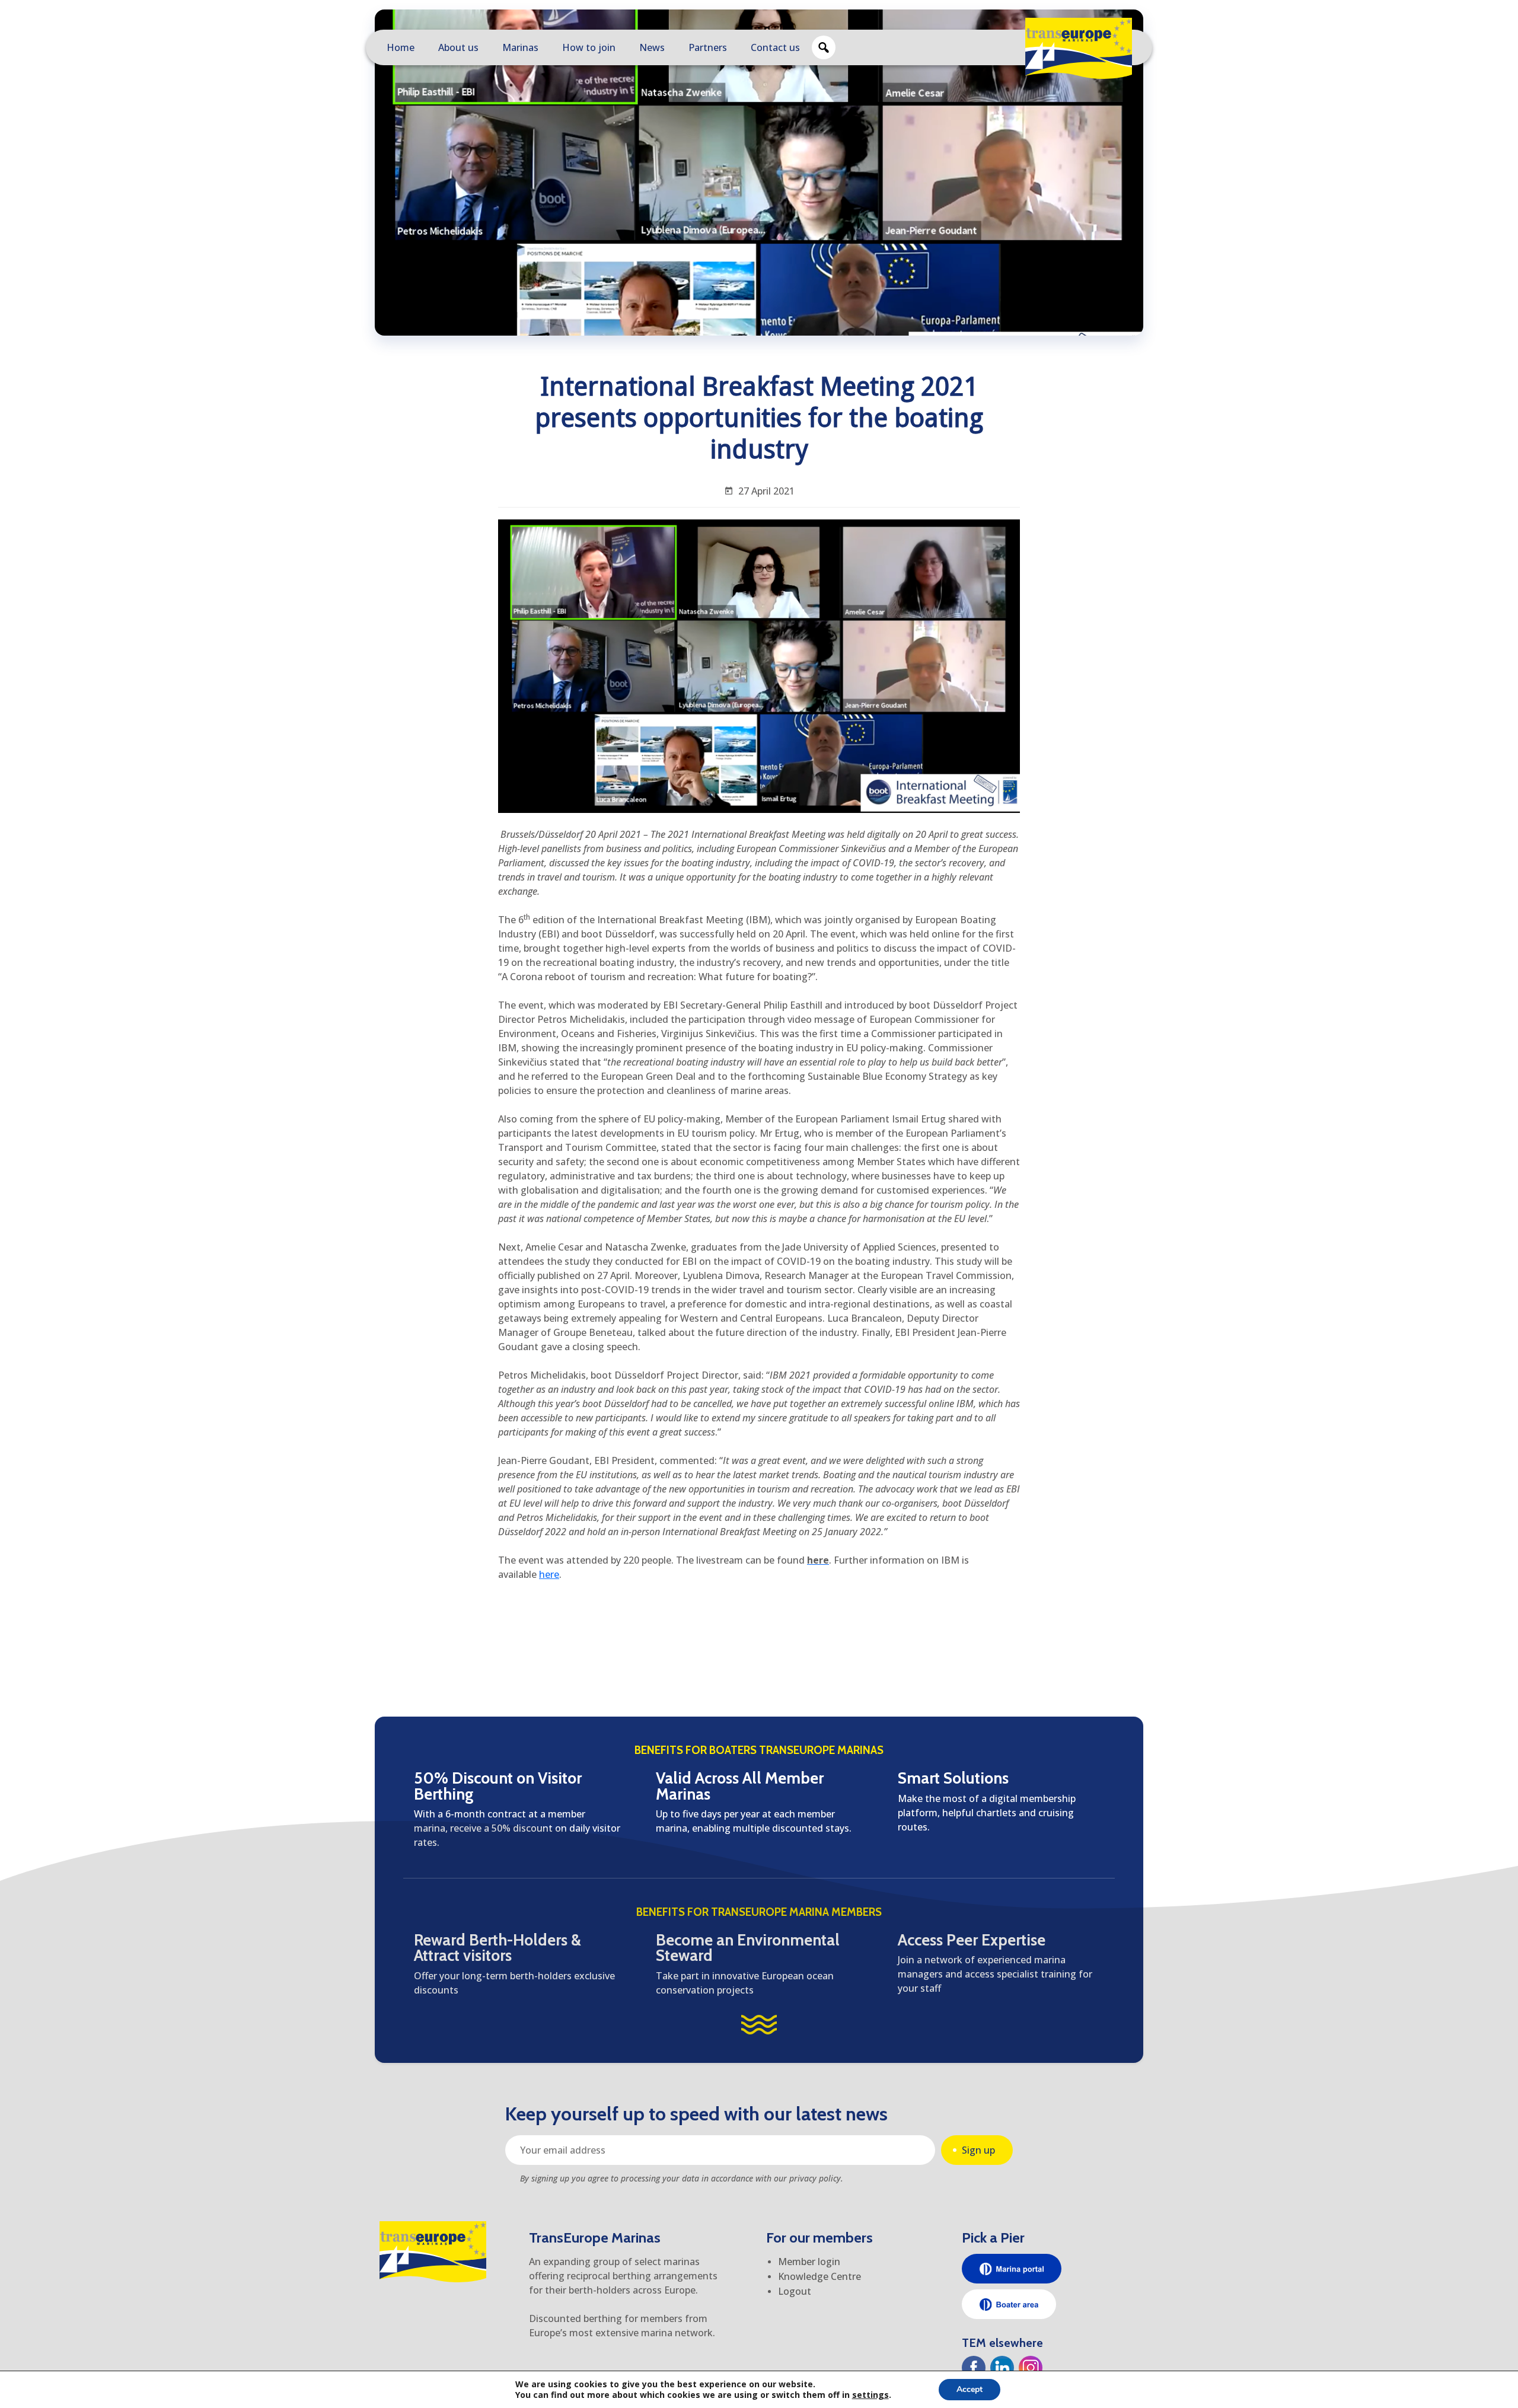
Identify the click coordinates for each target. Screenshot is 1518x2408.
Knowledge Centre (819, 2276)
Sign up (978, 2150)
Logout (795, 2291)
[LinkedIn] (1002, 2368)
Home (401, 47)
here (549, 1574)
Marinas (520, 47)
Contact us (775, 47)
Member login (809, 2262)
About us (458, 47)
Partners (708, 47)
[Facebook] (974, 2368)
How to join (589, 47)
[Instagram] (1031, 2368)
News (652, 47)
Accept (970, 2389)
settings (870, 2395)
